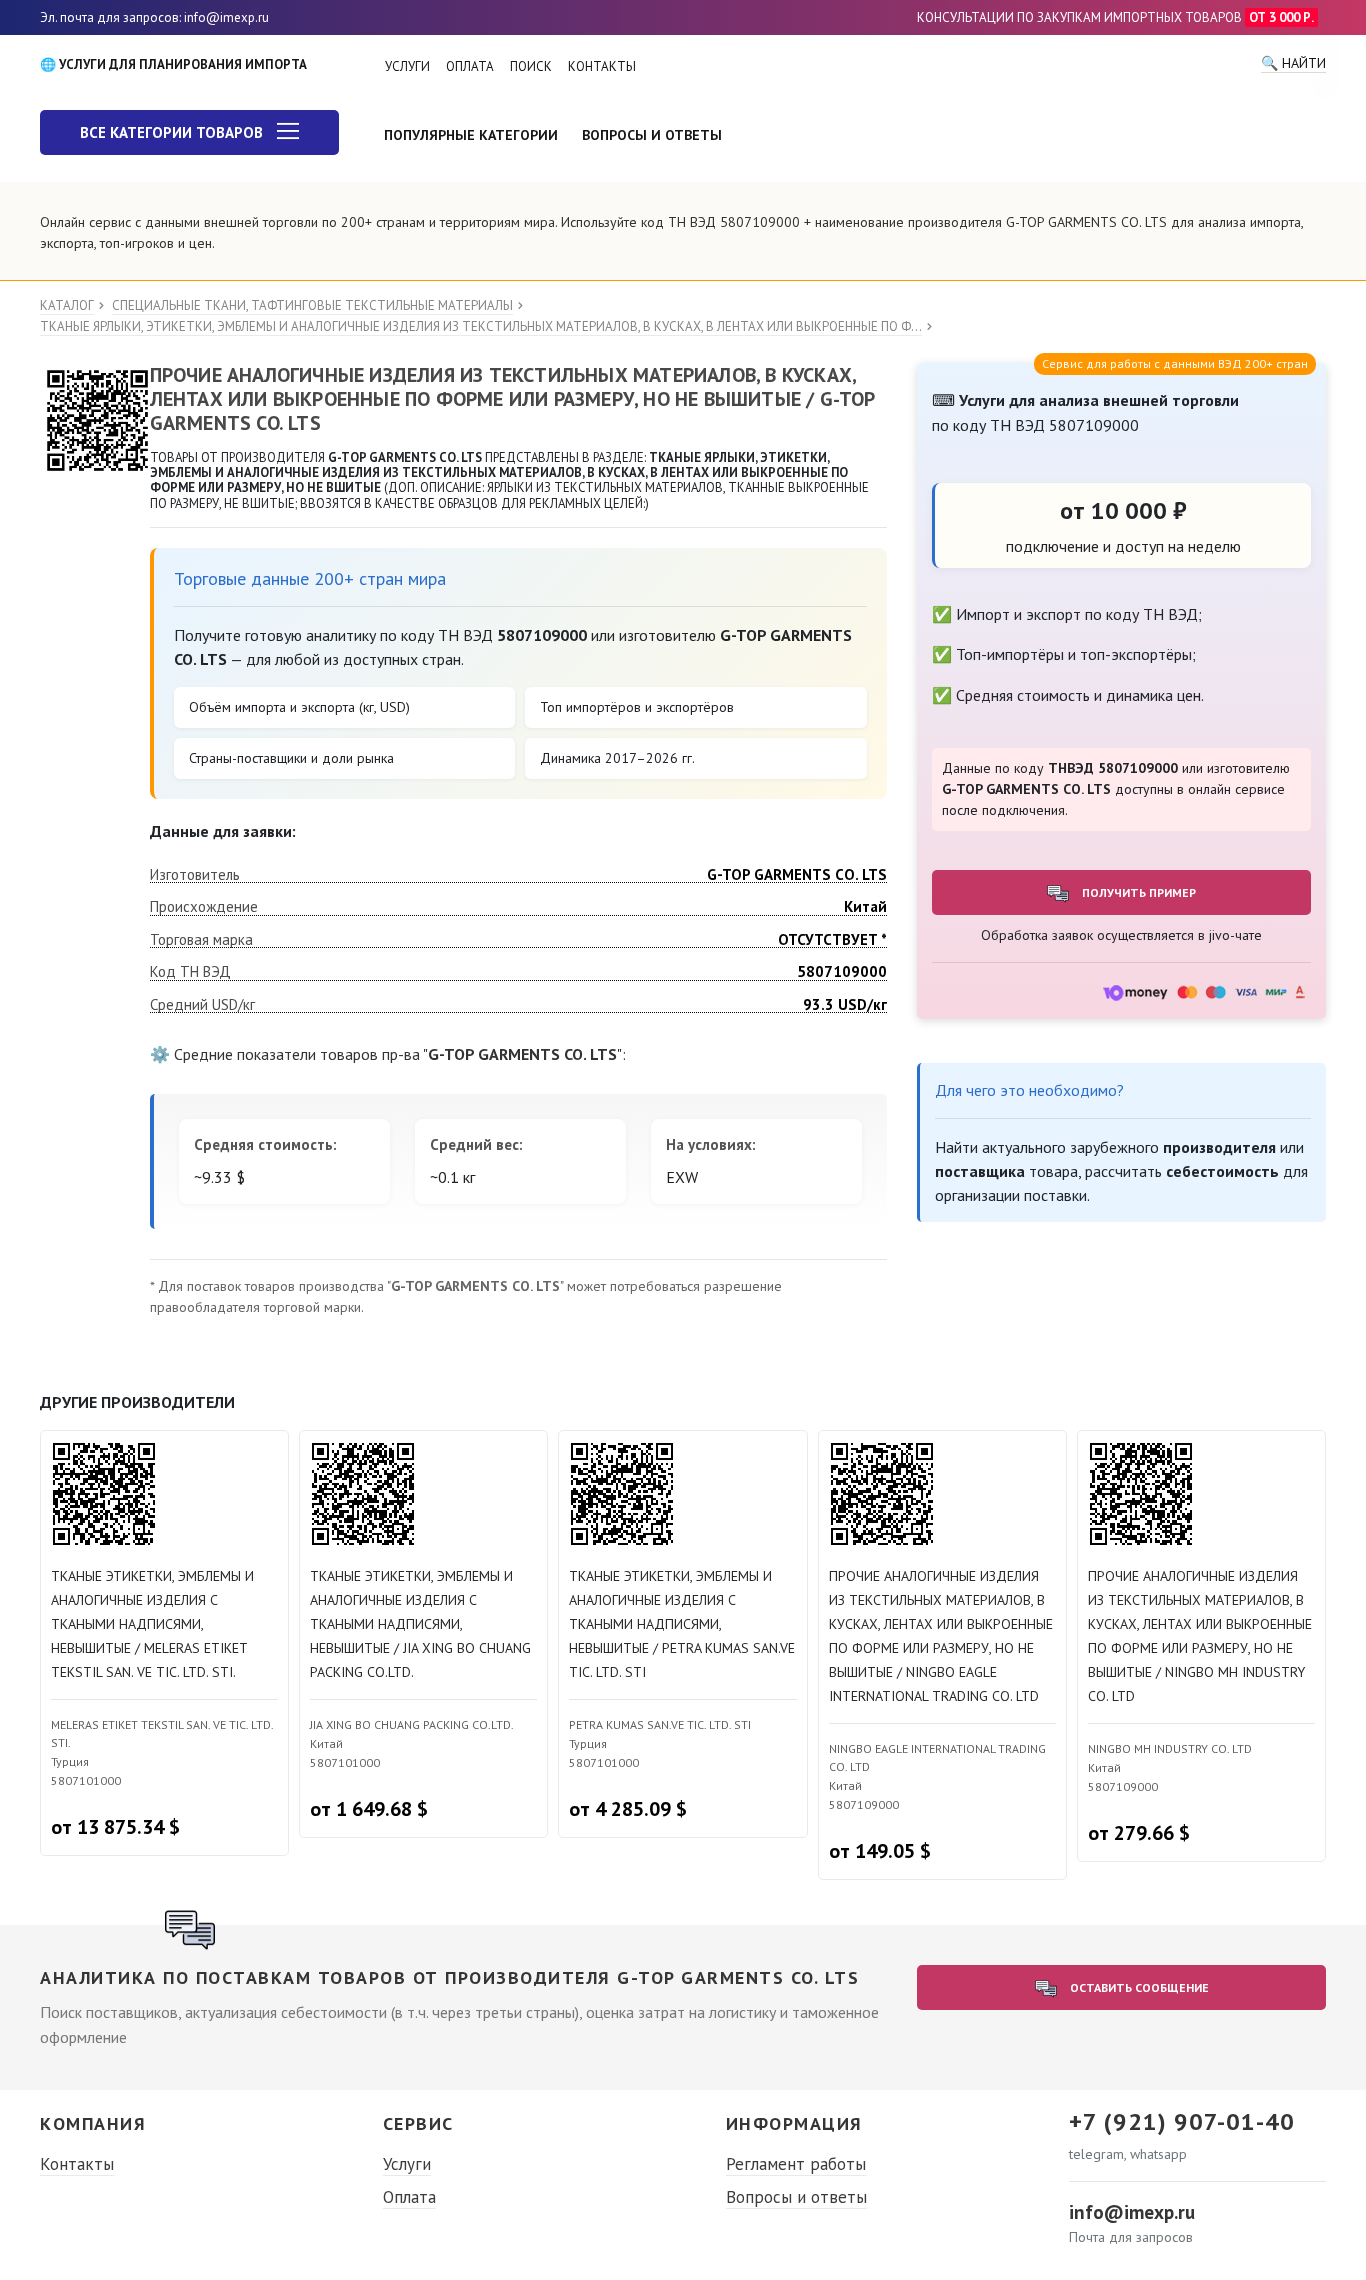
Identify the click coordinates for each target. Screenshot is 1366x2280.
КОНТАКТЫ (602, 66)
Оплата (409, 2197)
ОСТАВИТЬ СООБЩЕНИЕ (1138, 1987)
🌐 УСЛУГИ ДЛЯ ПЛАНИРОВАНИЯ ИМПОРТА (173, 64)
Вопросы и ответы (796, 2197)
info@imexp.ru (1132, 2212)
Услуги (407, 2164)
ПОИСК (531, 66)
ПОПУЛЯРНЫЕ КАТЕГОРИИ (471, 135)
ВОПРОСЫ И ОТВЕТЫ (652, 135)
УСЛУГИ (407, 66)
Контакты (77, 2164)
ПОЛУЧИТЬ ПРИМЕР (1137, 892)
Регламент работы (796, 2164)
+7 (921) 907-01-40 (1182, 2122)
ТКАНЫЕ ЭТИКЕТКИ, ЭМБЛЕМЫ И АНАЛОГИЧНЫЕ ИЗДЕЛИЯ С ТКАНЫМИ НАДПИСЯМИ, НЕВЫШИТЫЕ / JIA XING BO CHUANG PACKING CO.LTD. (420, 1624)
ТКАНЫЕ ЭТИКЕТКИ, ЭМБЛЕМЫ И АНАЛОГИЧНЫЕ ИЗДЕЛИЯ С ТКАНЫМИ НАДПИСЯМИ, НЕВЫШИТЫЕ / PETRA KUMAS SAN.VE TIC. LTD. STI (682, 1624)
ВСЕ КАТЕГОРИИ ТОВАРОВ (173, 132)
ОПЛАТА (470, 66)
